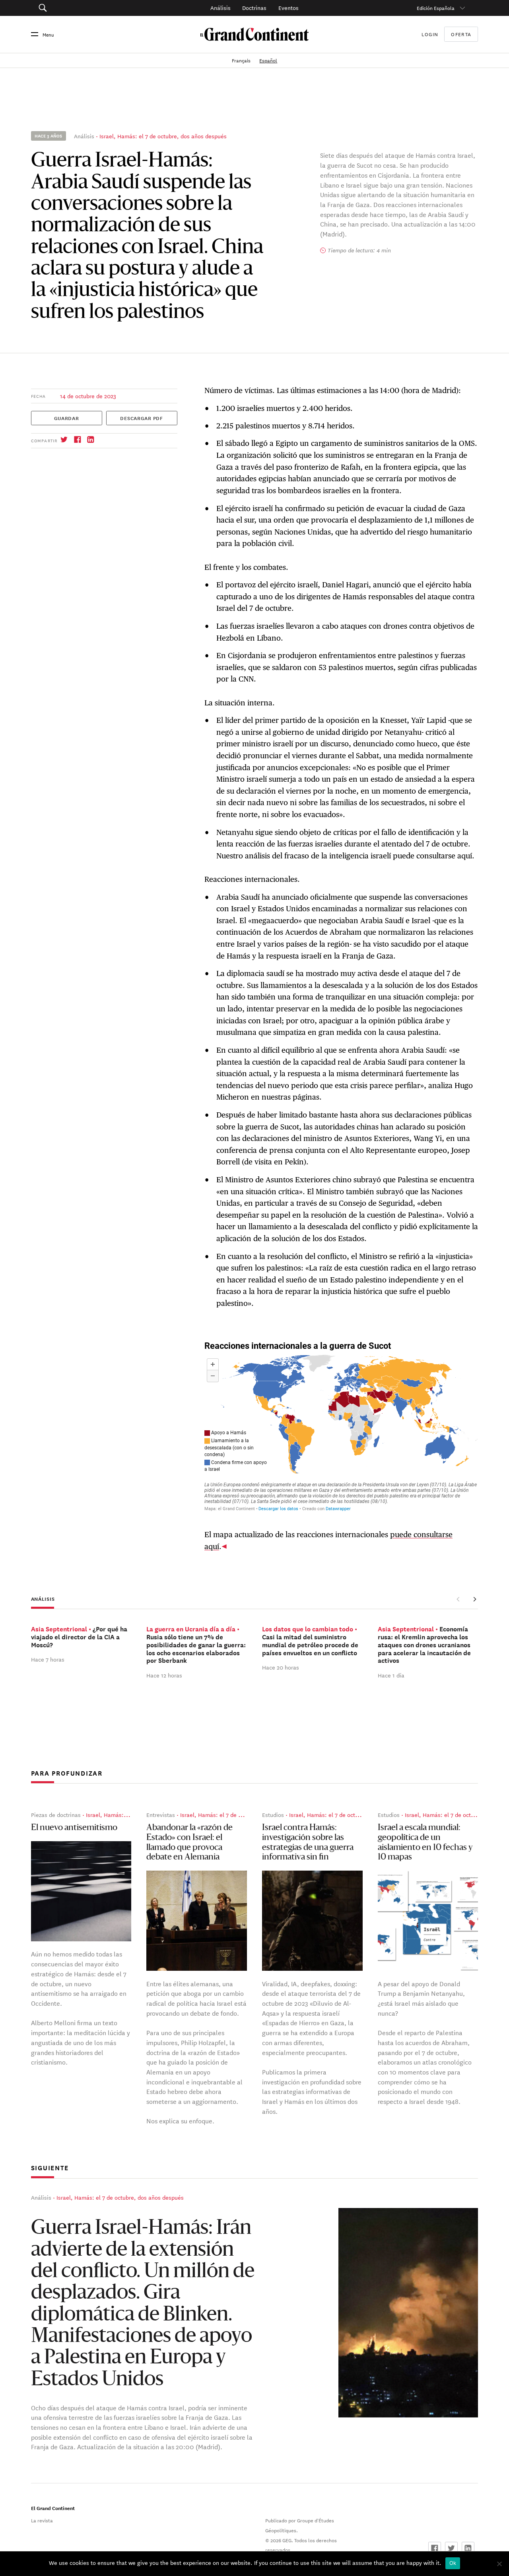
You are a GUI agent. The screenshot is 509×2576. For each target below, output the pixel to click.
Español (268, 60)
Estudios (273, 1815)
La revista (42, 2520)
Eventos (288, 8)
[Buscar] (75, 8)
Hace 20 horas (281, 1667)
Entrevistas (161, 1815)
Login (430, 34)
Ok (453, 2563)
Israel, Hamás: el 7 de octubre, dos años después (163, 136)
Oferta (461, 34)
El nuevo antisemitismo (74, 1828)
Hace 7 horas (48, 1659)
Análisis (221, 8)
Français (242, 60)
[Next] (474, 1599)
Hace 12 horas (164, 1675)
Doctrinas (254, 8)
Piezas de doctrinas (56, 1815)
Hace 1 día (391, 1675)
